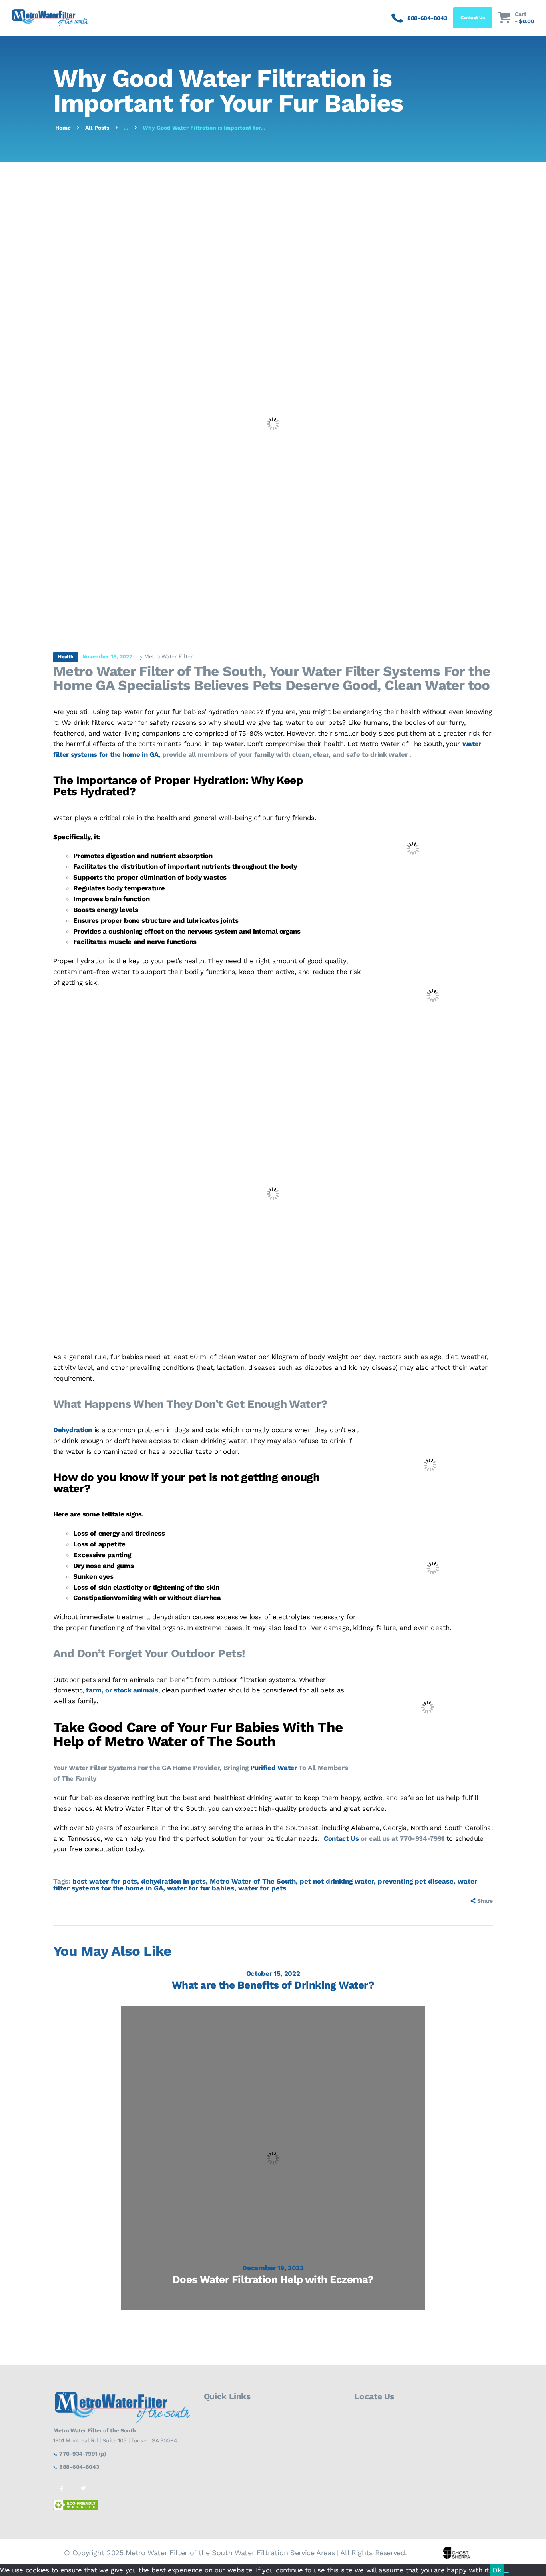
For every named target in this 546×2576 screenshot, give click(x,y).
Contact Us (341, 1838)
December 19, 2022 (273, 2268)
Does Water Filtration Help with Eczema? (273, 2279)
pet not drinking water (337, 1881)
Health (66, 657)
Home (63, 128)
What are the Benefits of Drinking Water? (273, 1985)
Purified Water (273, 1768)
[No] (506, 2572)
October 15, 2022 (273, 1973)
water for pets (262, 1888)
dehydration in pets (173, 1881)
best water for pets (105, 1881)
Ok (497, 2570)
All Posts (97, 128)
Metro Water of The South (253, 1881)
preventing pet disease (416, 1881)
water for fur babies (201, 1888)
